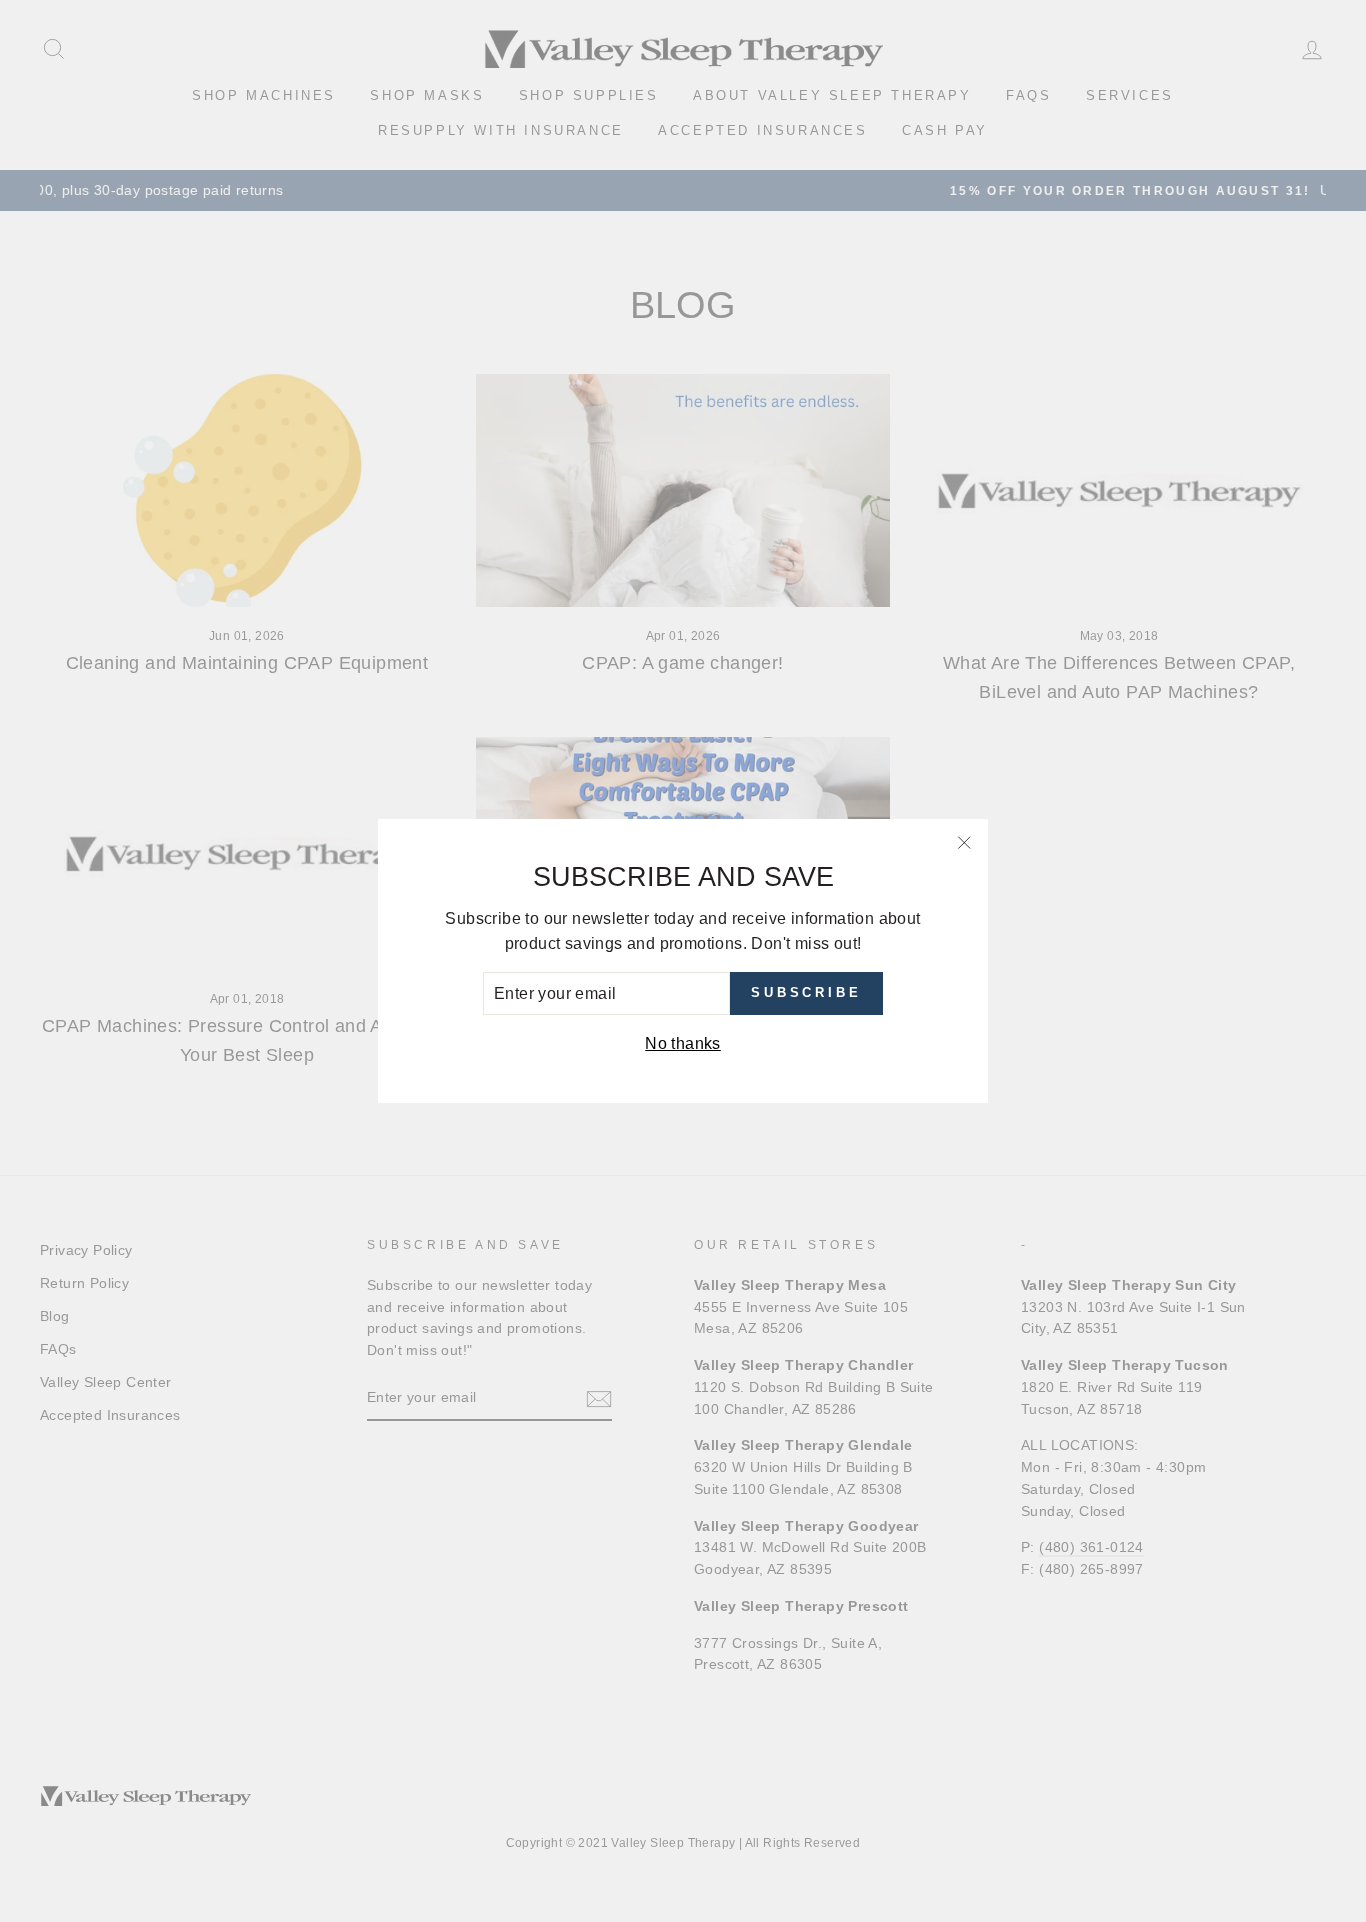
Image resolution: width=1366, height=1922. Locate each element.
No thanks (683, 1043)
